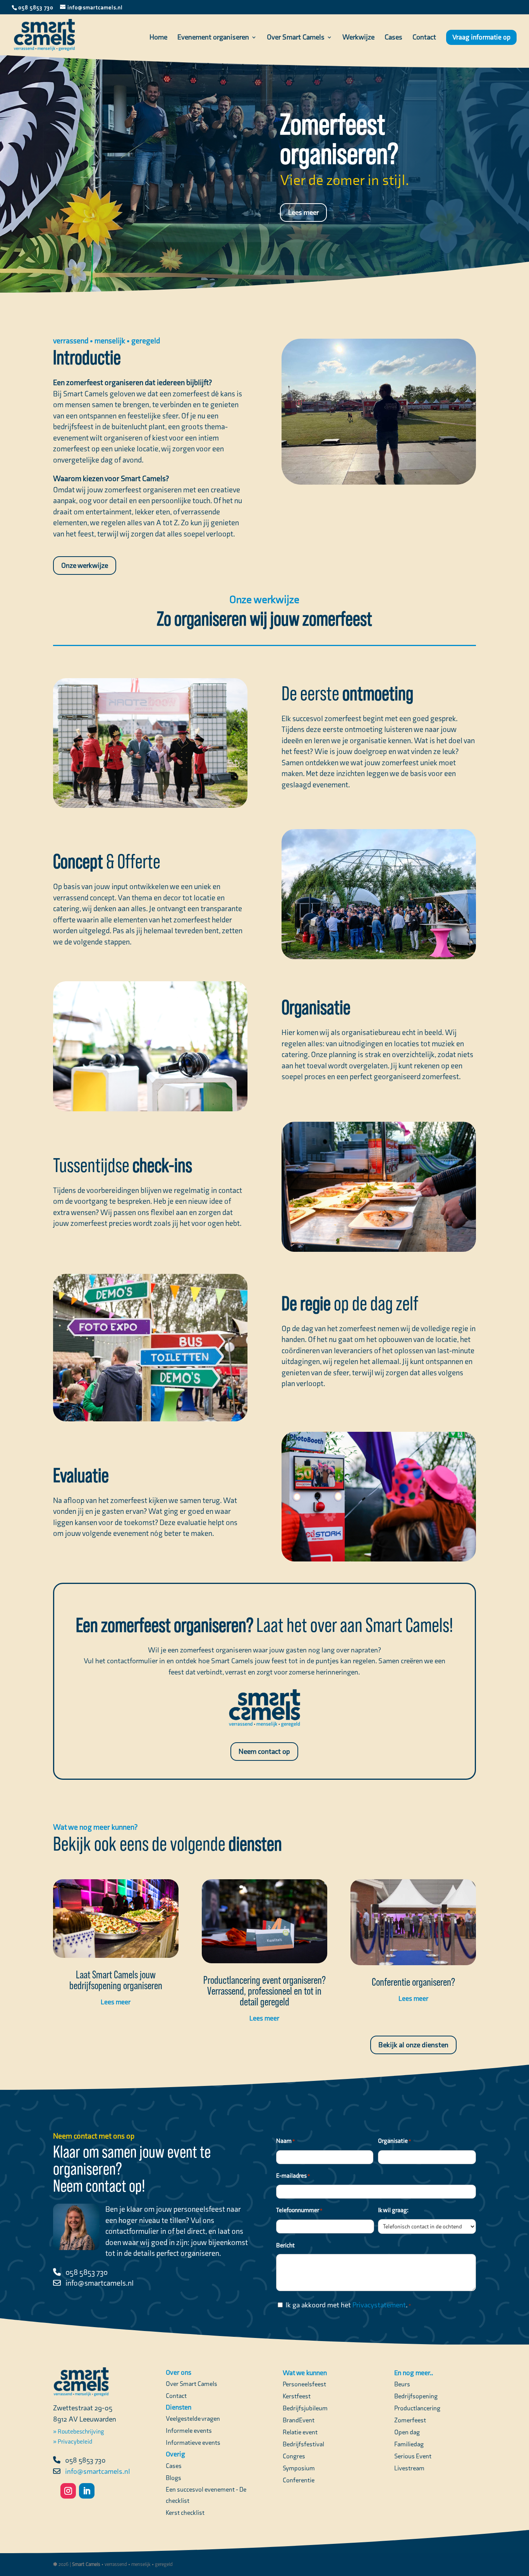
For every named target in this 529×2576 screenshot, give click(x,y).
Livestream (409, 2468)
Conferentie (299, 2480)
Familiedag (409, 2444)
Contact (424, 38)
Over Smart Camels (296, 38)
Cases (393, 38)
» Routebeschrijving (79, 2431)
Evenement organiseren (213, 38)
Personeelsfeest (304, 2384)
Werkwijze (358, 38)
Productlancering (417, 2408)
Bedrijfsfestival (303, 2444)
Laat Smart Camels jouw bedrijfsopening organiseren (116, 1980)
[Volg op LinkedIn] (87, 2491)
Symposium (299, 2468)
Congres (294, 2456)
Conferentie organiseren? (413, 1982)
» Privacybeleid (73, 2441)
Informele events (189, 2430)
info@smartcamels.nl (100, 2283)
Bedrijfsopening (416, 2396)
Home (158, 38)
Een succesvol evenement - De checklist (206, 2495)
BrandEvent (299, 2420)
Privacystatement (379, 2305)
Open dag (407, 2432)
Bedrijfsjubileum (305, 2408)
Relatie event (300, 2432)
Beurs (402, 2384)
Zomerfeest (410, 2420)
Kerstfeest (297, 2396)
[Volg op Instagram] (68, 2491)
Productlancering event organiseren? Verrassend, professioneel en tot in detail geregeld (264, 1991)
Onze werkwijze (85, 565)
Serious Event (413, 2456)
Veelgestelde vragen (193, 2418)
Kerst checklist (185, 2513)
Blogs (173, 2478)
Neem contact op (264, 1751)
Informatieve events (193, 2442)
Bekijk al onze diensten (413, 2045)
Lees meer (303, 212)
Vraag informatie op (481, 37)
